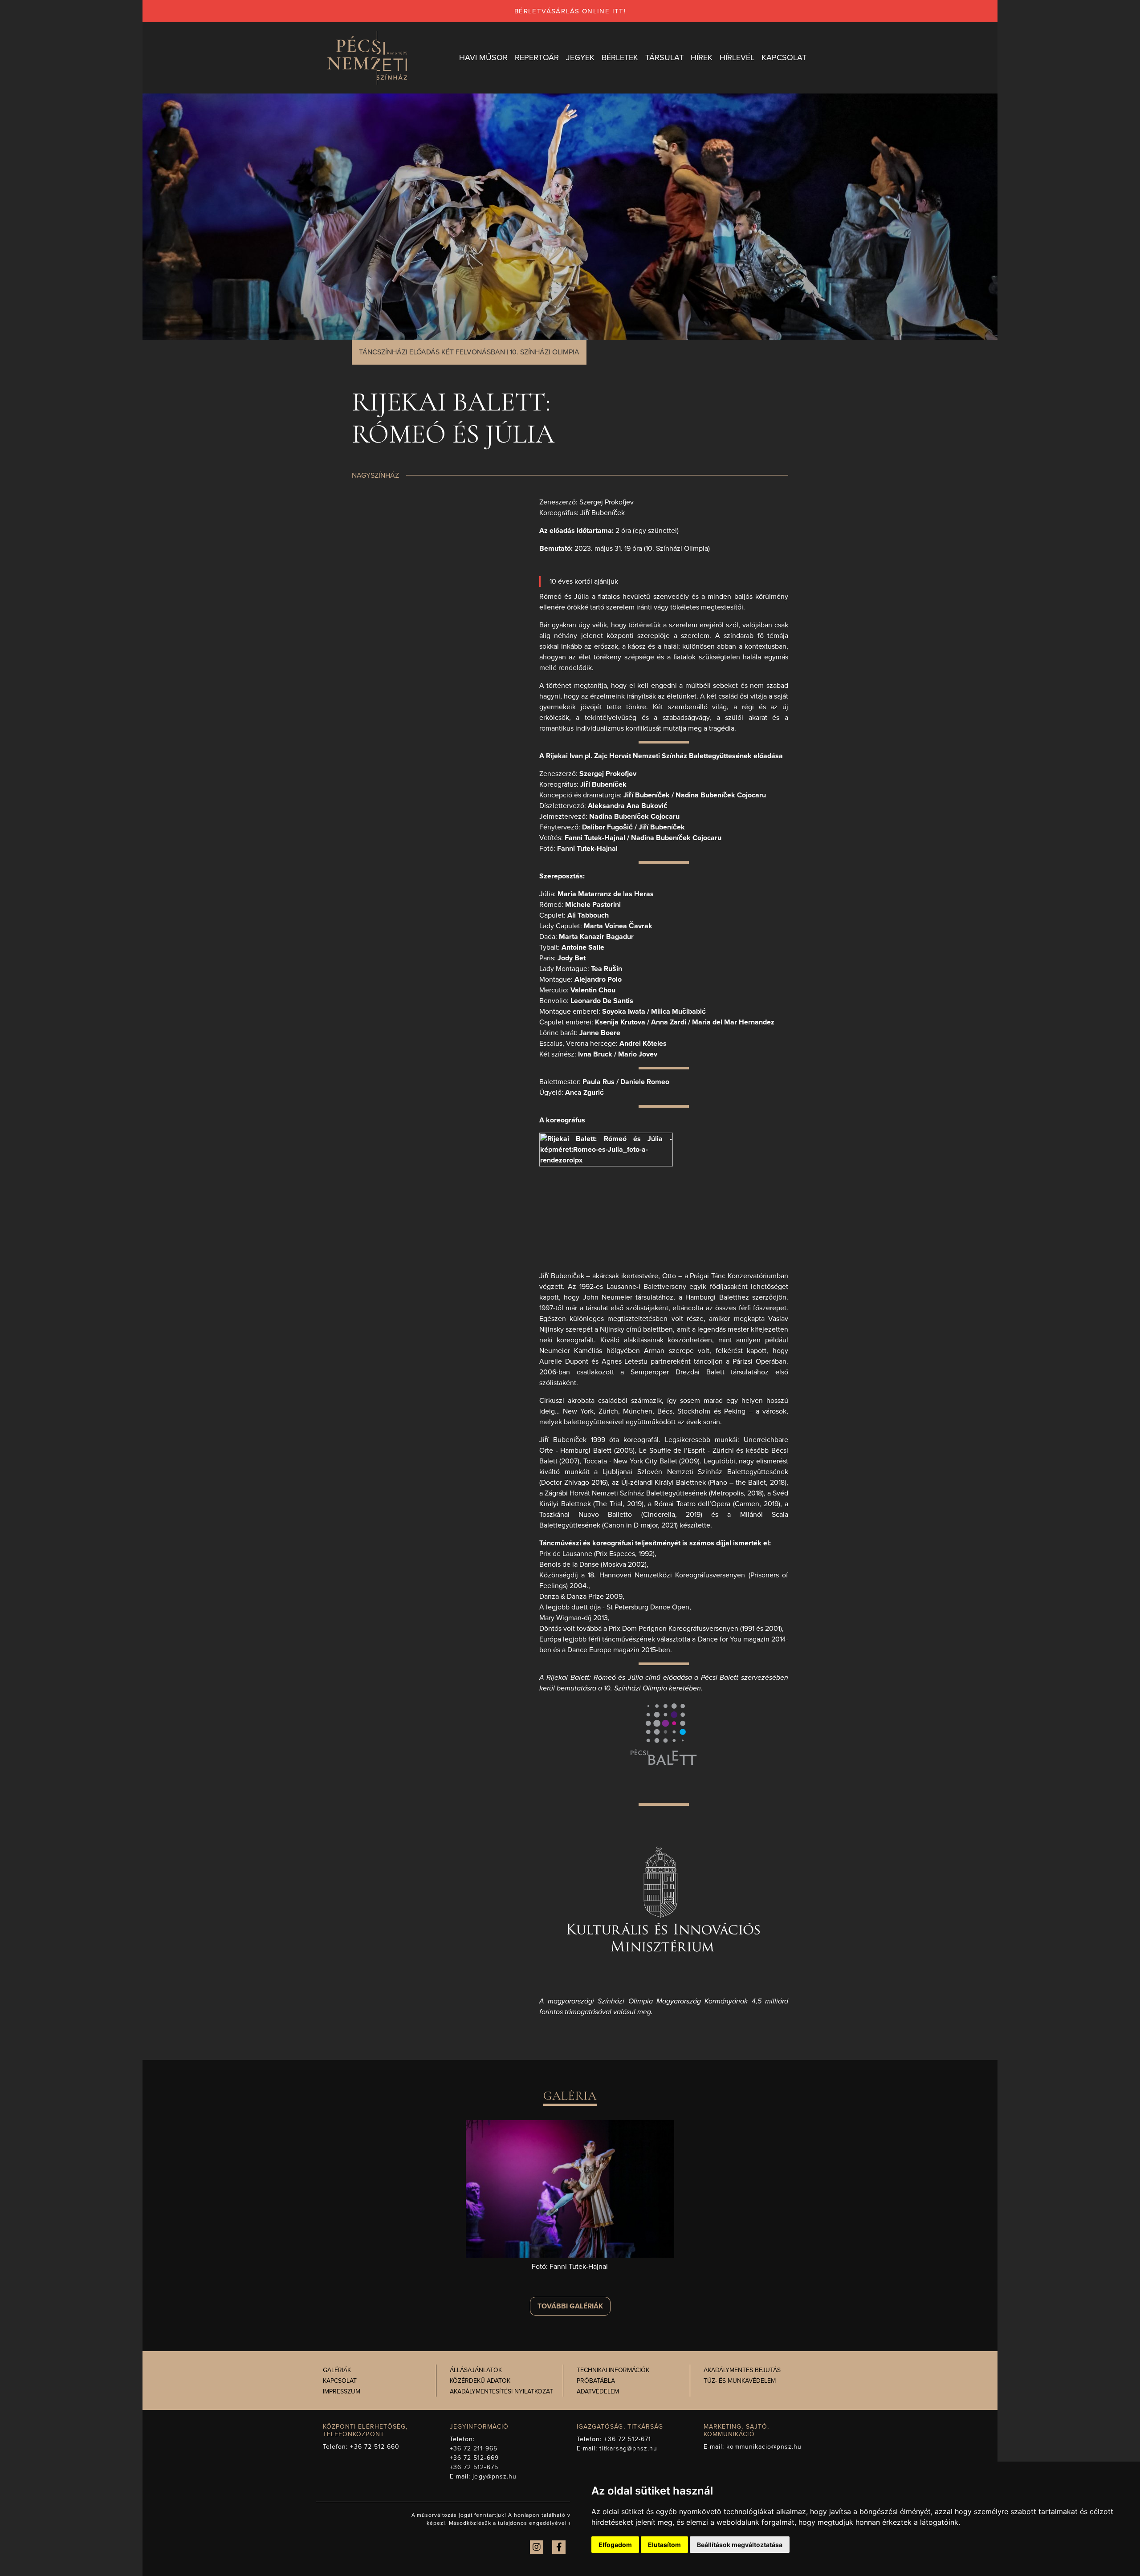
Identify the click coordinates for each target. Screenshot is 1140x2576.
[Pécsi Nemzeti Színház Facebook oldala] (559, 2547)
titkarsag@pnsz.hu (628, 2448)
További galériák (570, 2306)
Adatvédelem (598, 2391)
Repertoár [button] (537, 57)
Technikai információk (613, 2370)
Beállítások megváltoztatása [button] (740, 2545)
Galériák (337, 2370)
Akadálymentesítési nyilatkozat (501, 2391)
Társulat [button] (664, 57)
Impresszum (342, 2391)
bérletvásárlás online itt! (570, 11)
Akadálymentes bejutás (742, 2370)
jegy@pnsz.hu (495, 2476)
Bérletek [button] (620, 57)
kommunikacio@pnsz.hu (764, 2447)
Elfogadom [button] (615, 2545)
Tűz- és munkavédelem (740, 2381)
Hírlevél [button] (737, 57)
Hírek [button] (702, 57)
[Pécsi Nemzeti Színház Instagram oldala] (537, 2547)
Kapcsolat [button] (784, 57)
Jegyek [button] (580, 57)
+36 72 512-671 (627, 2439)
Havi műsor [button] (483, 57)
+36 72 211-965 (474, 2448)
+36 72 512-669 (474, 2458)
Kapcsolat (340, 2381)
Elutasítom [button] (664, 2545)
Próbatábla (596, 2381)
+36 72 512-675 (474, 2467)
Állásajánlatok (476, 2370)
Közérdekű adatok (480, 2381)
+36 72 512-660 (375, 2447)
